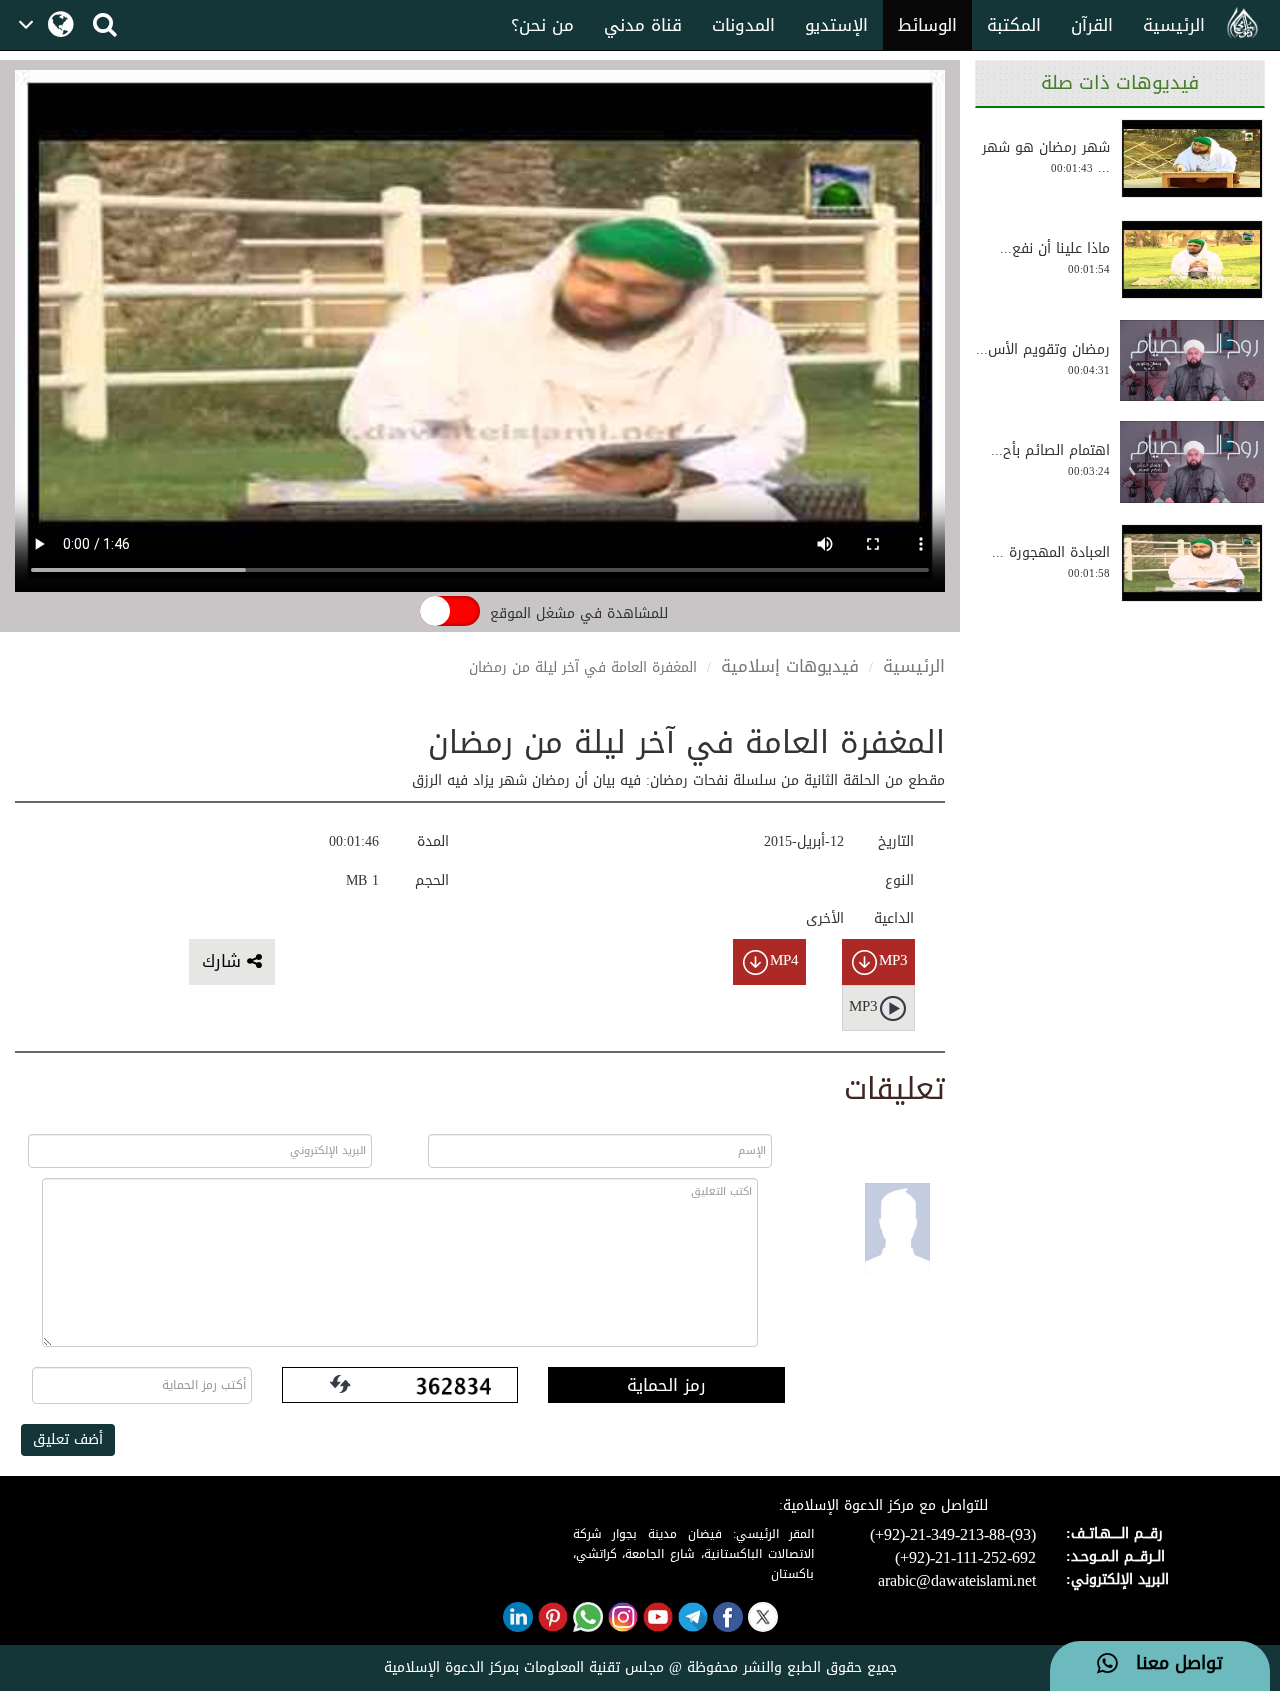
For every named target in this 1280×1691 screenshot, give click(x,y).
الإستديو (836, 25)
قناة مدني (643, 25)
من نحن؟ (542, 25)
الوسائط (927, 25)
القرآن (1092, 25)
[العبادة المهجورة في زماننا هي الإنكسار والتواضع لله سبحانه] (1192, 563)
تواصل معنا (1170, 1664)
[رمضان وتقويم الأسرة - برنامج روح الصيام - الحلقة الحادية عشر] (1192, 361)
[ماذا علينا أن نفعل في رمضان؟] (1192, 259)
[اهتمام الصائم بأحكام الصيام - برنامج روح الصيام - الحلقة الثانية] (1192, 462)
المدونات (743, 25)
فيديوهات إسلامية (790, 666)
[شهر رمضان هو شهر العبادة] (1192, 158)
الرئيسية (1174, 25)
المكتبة (1014, 25)
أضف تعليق (68, 1439)
